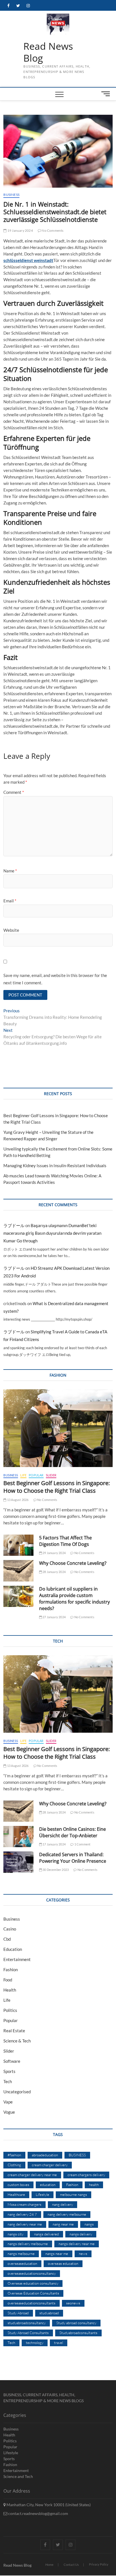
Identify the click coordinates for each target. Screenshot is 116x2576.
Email (10, 901)
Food (8, 1980)
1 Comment (82, 1844)
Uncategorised (17, 2092)
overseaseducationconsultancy (32, 2273)
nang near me (63, 2224)
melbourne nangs (73, 2194)
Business (11, 195)
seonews (73, 2303)
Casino (10, 1929)
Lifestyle (43, 2194)
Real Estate (14, 2031)
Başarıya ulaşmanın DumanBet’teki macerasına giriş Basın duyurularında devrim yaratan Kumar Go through (52, 1233)
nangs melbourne (21, 2254)
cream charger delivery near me (32, 2175)
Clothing (14, 2165)
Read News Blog (48, 52)
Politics (10, 2010)
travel (59, 2343)
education (48, 2185)
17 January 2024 (54, 1844)
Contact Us (71, 2565)
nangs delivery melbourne (28, 2244)
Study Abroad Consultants (28, 2333)
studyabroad (49, 2313)
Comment (14, 792)
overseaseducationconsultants (32, 2303)
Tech (8, 2081)
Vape (8, 2102)
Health (10, 1990)
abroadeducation (45, 2155)
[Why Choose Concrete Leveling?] (18, 1571)
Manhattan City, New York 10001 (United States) (48, 2505)
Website (11, 930)
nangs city (15, 2234)
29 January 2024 (54, 1553)
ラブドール (14, 1225)
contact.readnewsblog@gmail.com (38, 2513)
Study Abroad (18, 2313)
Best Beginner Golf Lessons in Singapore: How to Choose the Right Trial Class (57, 1487)
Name (10, 871)
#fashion (14, 2155)
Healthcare (16, 2194)
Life (23, 1475)
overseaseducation (22, 2263)
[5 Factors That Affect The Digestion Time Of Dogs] (18, 1545)
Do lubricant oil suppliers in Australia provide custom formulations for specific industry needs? (74, 1599)
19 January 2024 (20, 230)
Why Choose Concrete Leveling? (73, 1563)
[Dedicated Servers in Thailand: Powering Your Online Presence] (18, 1862)
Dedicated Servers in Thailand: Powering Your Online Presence (73, 1858)
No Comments (52, 230)
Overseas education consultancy (33, 2283)
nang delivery (63, 2204)
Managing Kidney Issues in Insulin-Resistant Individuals (55, 1165)
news (83, 2254)
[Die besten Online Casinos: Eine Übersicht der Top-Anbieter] (18, 1837)
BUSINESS (77, 2155)
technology (35, 2343)
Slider (51, 1475)
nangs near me (57, 2254)
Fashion (11, 1970)
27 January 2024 (54, 1617)
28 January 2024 (54, 1572)
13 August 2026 (17, 1500)
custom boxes (18, 2185)
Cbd (7, 1939)
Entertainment (17, 1959)
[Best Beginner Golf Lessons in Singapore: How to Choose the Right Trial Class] (58, 1428)
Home (49, 2565)
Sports (9, 2071)
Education (13, 1949)
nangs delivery (81, 2234)
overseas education (63, 2263)
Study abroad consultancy (76, 2323)
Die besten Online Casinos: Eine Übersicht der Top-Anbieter (72, 1832)
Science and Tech (18, 2476)
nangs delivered (46, 2234)
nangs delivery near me (77, 2244)
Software (12, 2061)
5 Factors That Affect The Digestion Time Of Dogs (65, 1541)
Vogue (9, 2112)
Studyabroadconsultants (78, 2333)
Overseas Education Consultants (33, 2293)
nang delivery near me (25, 2224)
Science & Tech (17, 2041)
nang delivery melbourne (67, 2214)
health (94, 2185)
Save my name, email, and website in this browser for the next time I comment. (55, 979)
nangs (89, 2224)
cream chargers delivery (86, 2175)
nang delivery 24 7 (22, 2214)
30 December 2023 (55, 1870)
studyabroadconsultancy (27, 2323)
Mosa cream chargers (24, 2204)
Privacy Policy (99, 2564)
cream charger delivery (50, 2165)
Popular (36, 1475)
